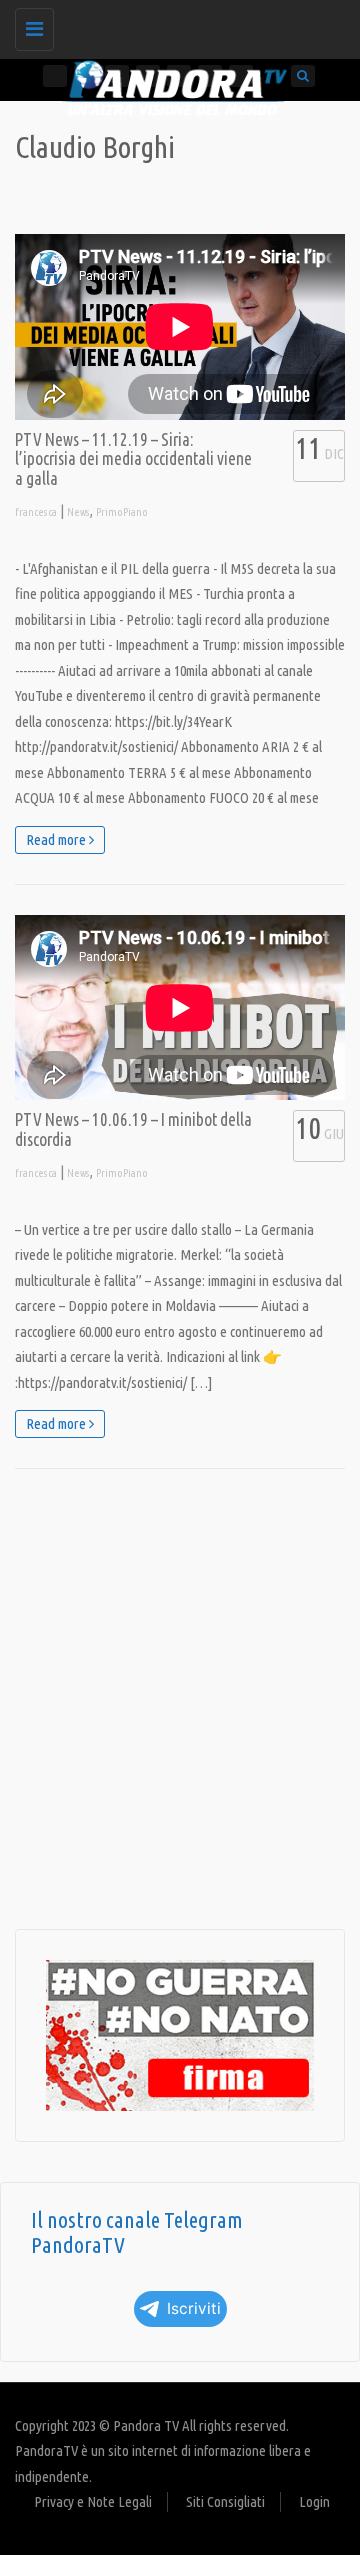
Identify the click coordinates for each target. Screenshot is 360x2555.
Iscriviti (194, 2308)
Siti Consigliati (225, 2501)
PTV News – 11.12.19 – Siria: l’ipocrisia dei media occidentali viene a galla (133, 459)
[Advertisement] (180, 1699)
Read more (57, 839)
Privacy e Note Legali (93, 2501)
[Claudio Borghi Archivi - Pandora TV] (175, 25)
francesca (36, 512)
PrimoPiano (122, 512)
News (78, 512)
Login (314, 2501)
